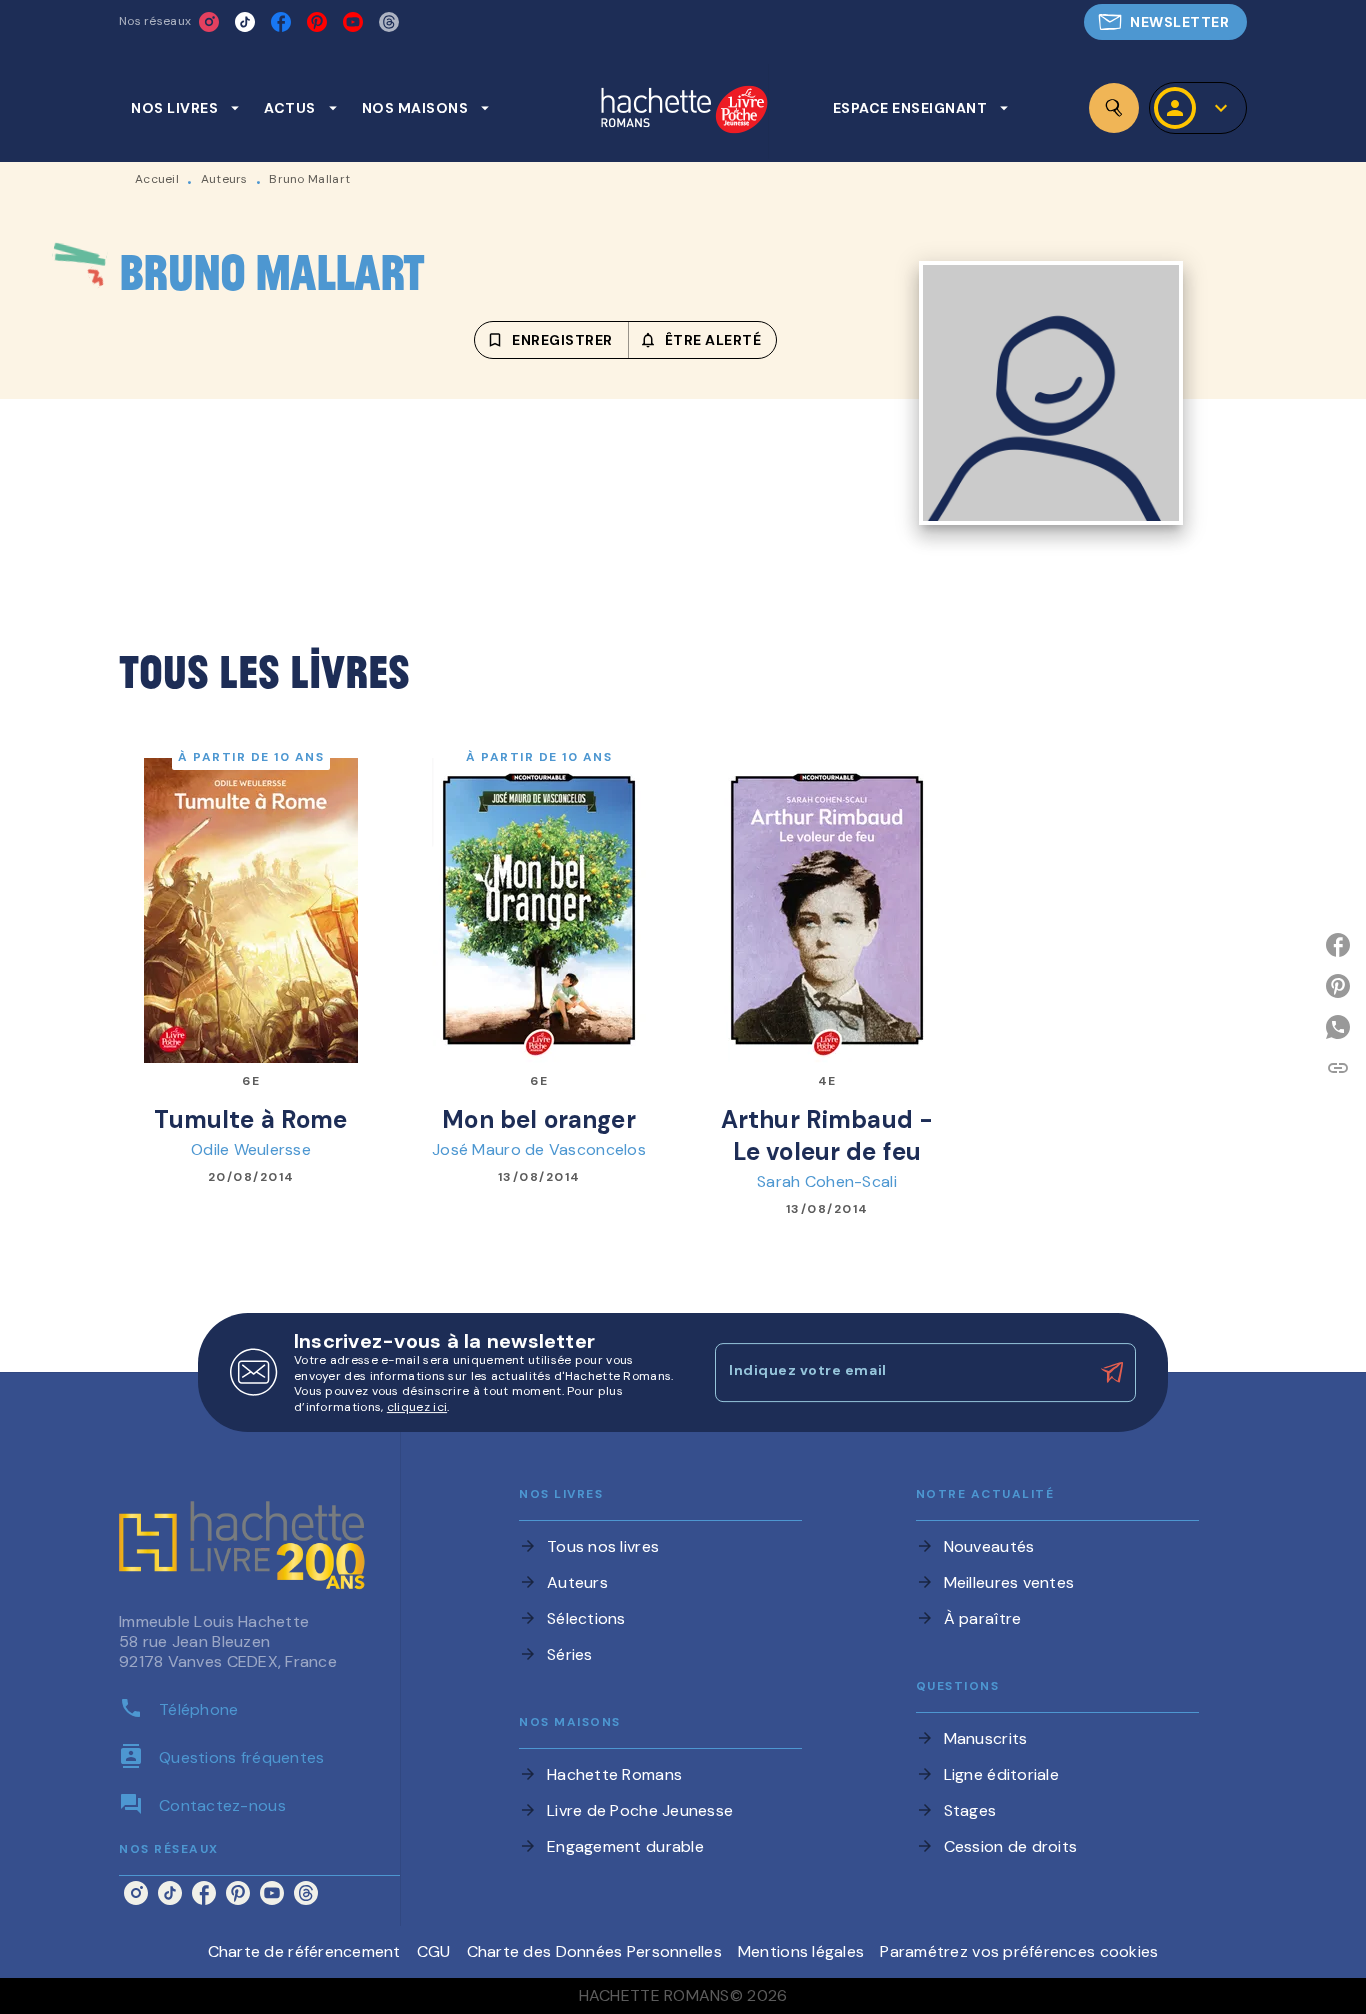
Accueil (157, 179)
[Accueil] (684, 111)
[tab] (185, 108)
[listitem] (209, 22)
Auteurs (224, 179)
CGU (434, 1951)
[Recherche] (1114, 108)
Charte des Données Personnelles (594, 1951)
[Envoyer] (1112, 1373)
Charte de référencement (304, 1951)
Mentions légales (801, 1951)
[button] (1165, 22)
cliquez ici (417, 1408)
